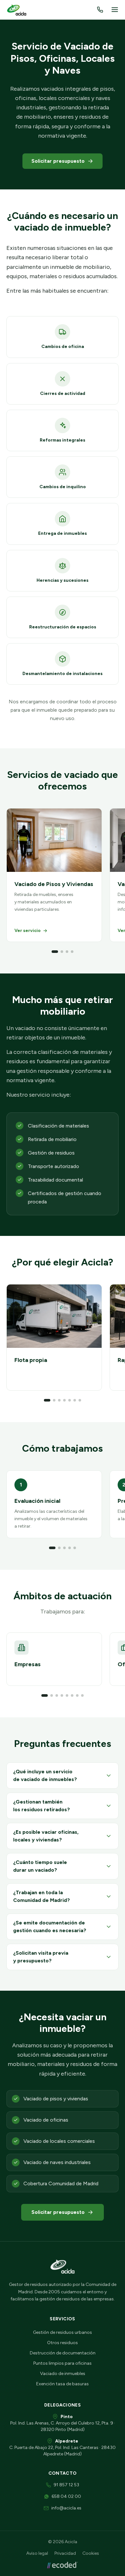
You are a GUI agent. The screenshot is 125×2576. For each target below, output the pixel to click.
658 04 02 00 (66, 2496)
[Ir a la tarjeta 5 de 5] (75, 1548)
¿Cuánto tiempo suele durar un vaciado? (40, 1866)
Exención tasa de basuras (63, 2384)
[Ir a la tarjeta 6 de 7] (75, 1400)
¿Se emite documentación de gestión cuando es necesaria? (50, 1927)
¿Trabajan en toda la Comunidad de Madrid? (42, 1896)
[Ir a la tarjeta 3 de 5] (64, 1548)
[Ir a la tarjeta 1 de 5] (52, 1548)
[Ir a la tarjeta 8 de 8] (82, 1695)
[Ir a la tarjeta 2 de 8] (52, 1695)
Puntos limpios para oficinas (63, 2363)
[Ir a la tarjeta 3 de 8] (57, 1695)
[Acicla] (17, 10)
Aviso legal (37, 2553)
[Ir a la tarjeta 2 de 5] (59, 1548)
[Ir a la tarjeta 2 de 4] (62, 952)
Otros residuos (63, 2343)
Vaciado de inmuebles (63, 2374)
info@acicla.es (66, 2508)
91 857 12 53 (66, 2485)
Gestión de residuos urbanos (63, 2332)
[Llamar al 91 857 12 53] (100, 10)
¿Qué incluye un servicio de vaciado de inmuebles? (45, 1775)
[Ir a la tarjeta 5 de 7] (70, 1400)
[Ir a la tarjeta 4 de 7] (64, 1400)
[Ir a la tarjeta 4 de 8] (62, 1695)
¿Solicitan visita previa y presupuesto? (41, 1957)
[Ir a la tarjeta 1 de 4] (55, 952)
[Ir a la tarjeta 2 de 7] (54, 1400)
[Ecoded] (63, 2565)
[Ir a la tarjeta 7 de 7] (80, 1400)
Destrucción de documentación (63, 2353)
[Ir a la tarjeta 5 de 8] (67, 1695)
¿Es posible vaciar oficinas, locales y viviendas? (46, 1836)
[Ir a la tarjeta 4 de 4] (72, 952)
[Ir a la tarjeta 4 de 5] (70, 1548)
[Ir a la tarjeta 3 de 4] (67, 952)
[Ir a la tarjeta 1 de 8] (45, 1695)
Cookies (91, 2553)
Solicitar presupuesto (58, 161)
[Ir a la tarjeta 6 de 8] (72, 1695)
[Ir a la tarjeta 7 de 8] (77, 1695)
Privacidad (65, 2553)
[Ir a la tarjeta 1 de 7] (47, 1400)
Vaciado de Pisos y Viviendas (54, 884)
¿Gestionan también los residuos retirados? (42, 1806)
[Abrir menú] (115, 10)
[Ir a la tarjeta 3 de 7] (59, 1400)
